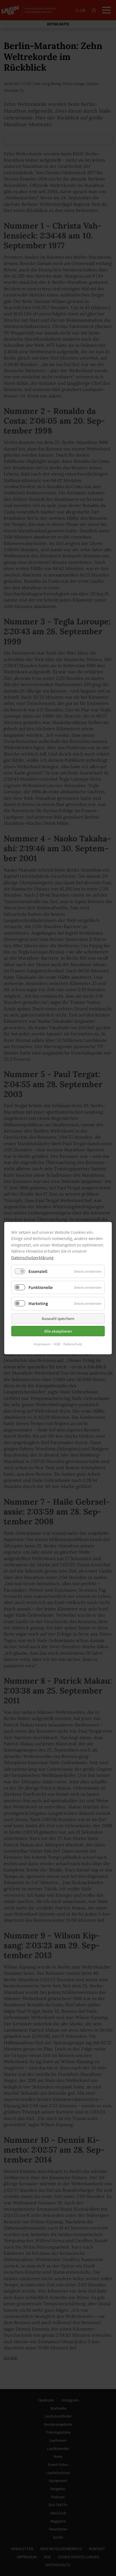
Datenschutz (73, 1344)
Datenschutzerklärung (32, 1257)
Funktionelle (41, 1287)
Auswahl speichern (58, 1318)
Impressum (42, 1344)
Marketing (38, 1303)
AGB (57, 1344)
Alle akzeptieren (58, 1331)
